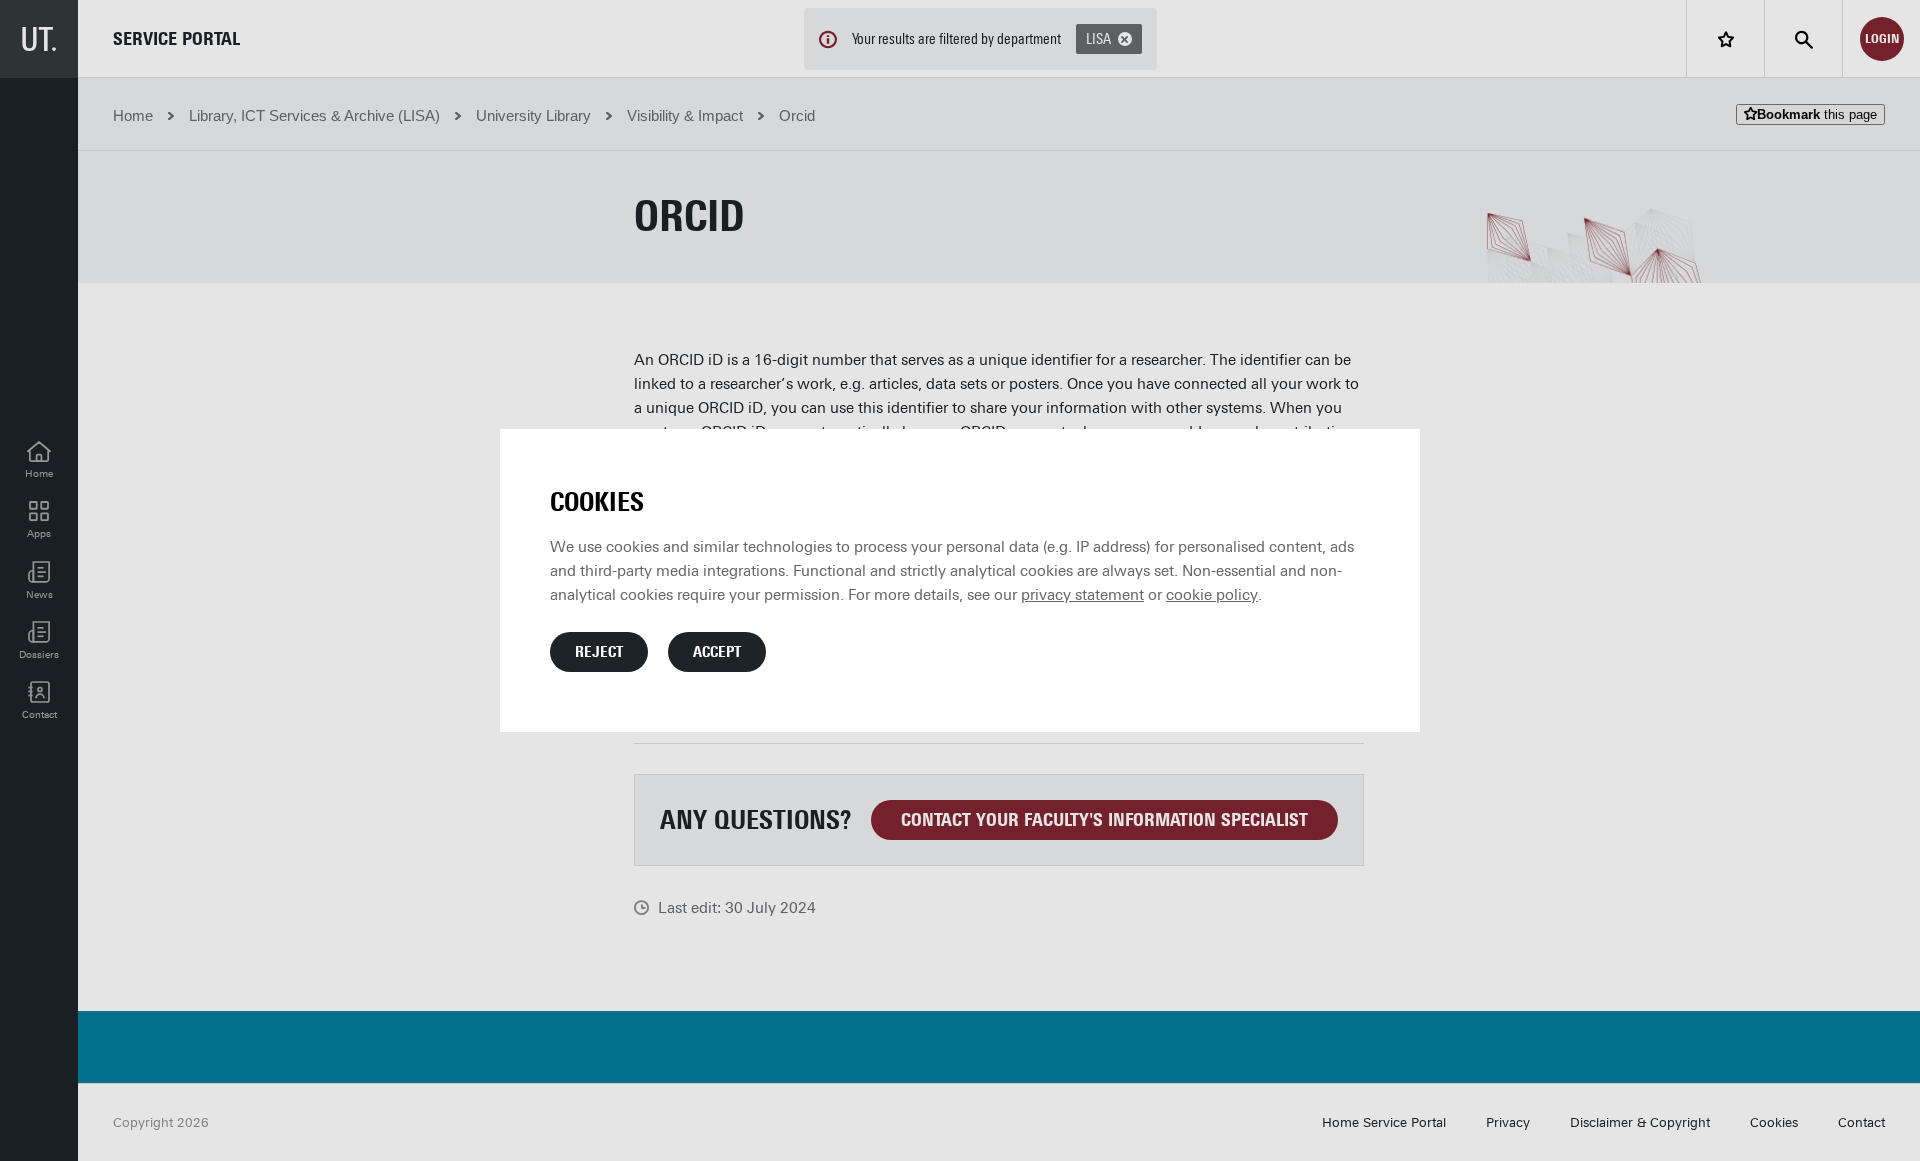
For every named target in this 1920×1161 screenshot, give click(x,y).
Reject (599, 652)
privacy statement (1082, 595)
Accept (717, 652)
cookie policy (1212, 595)
